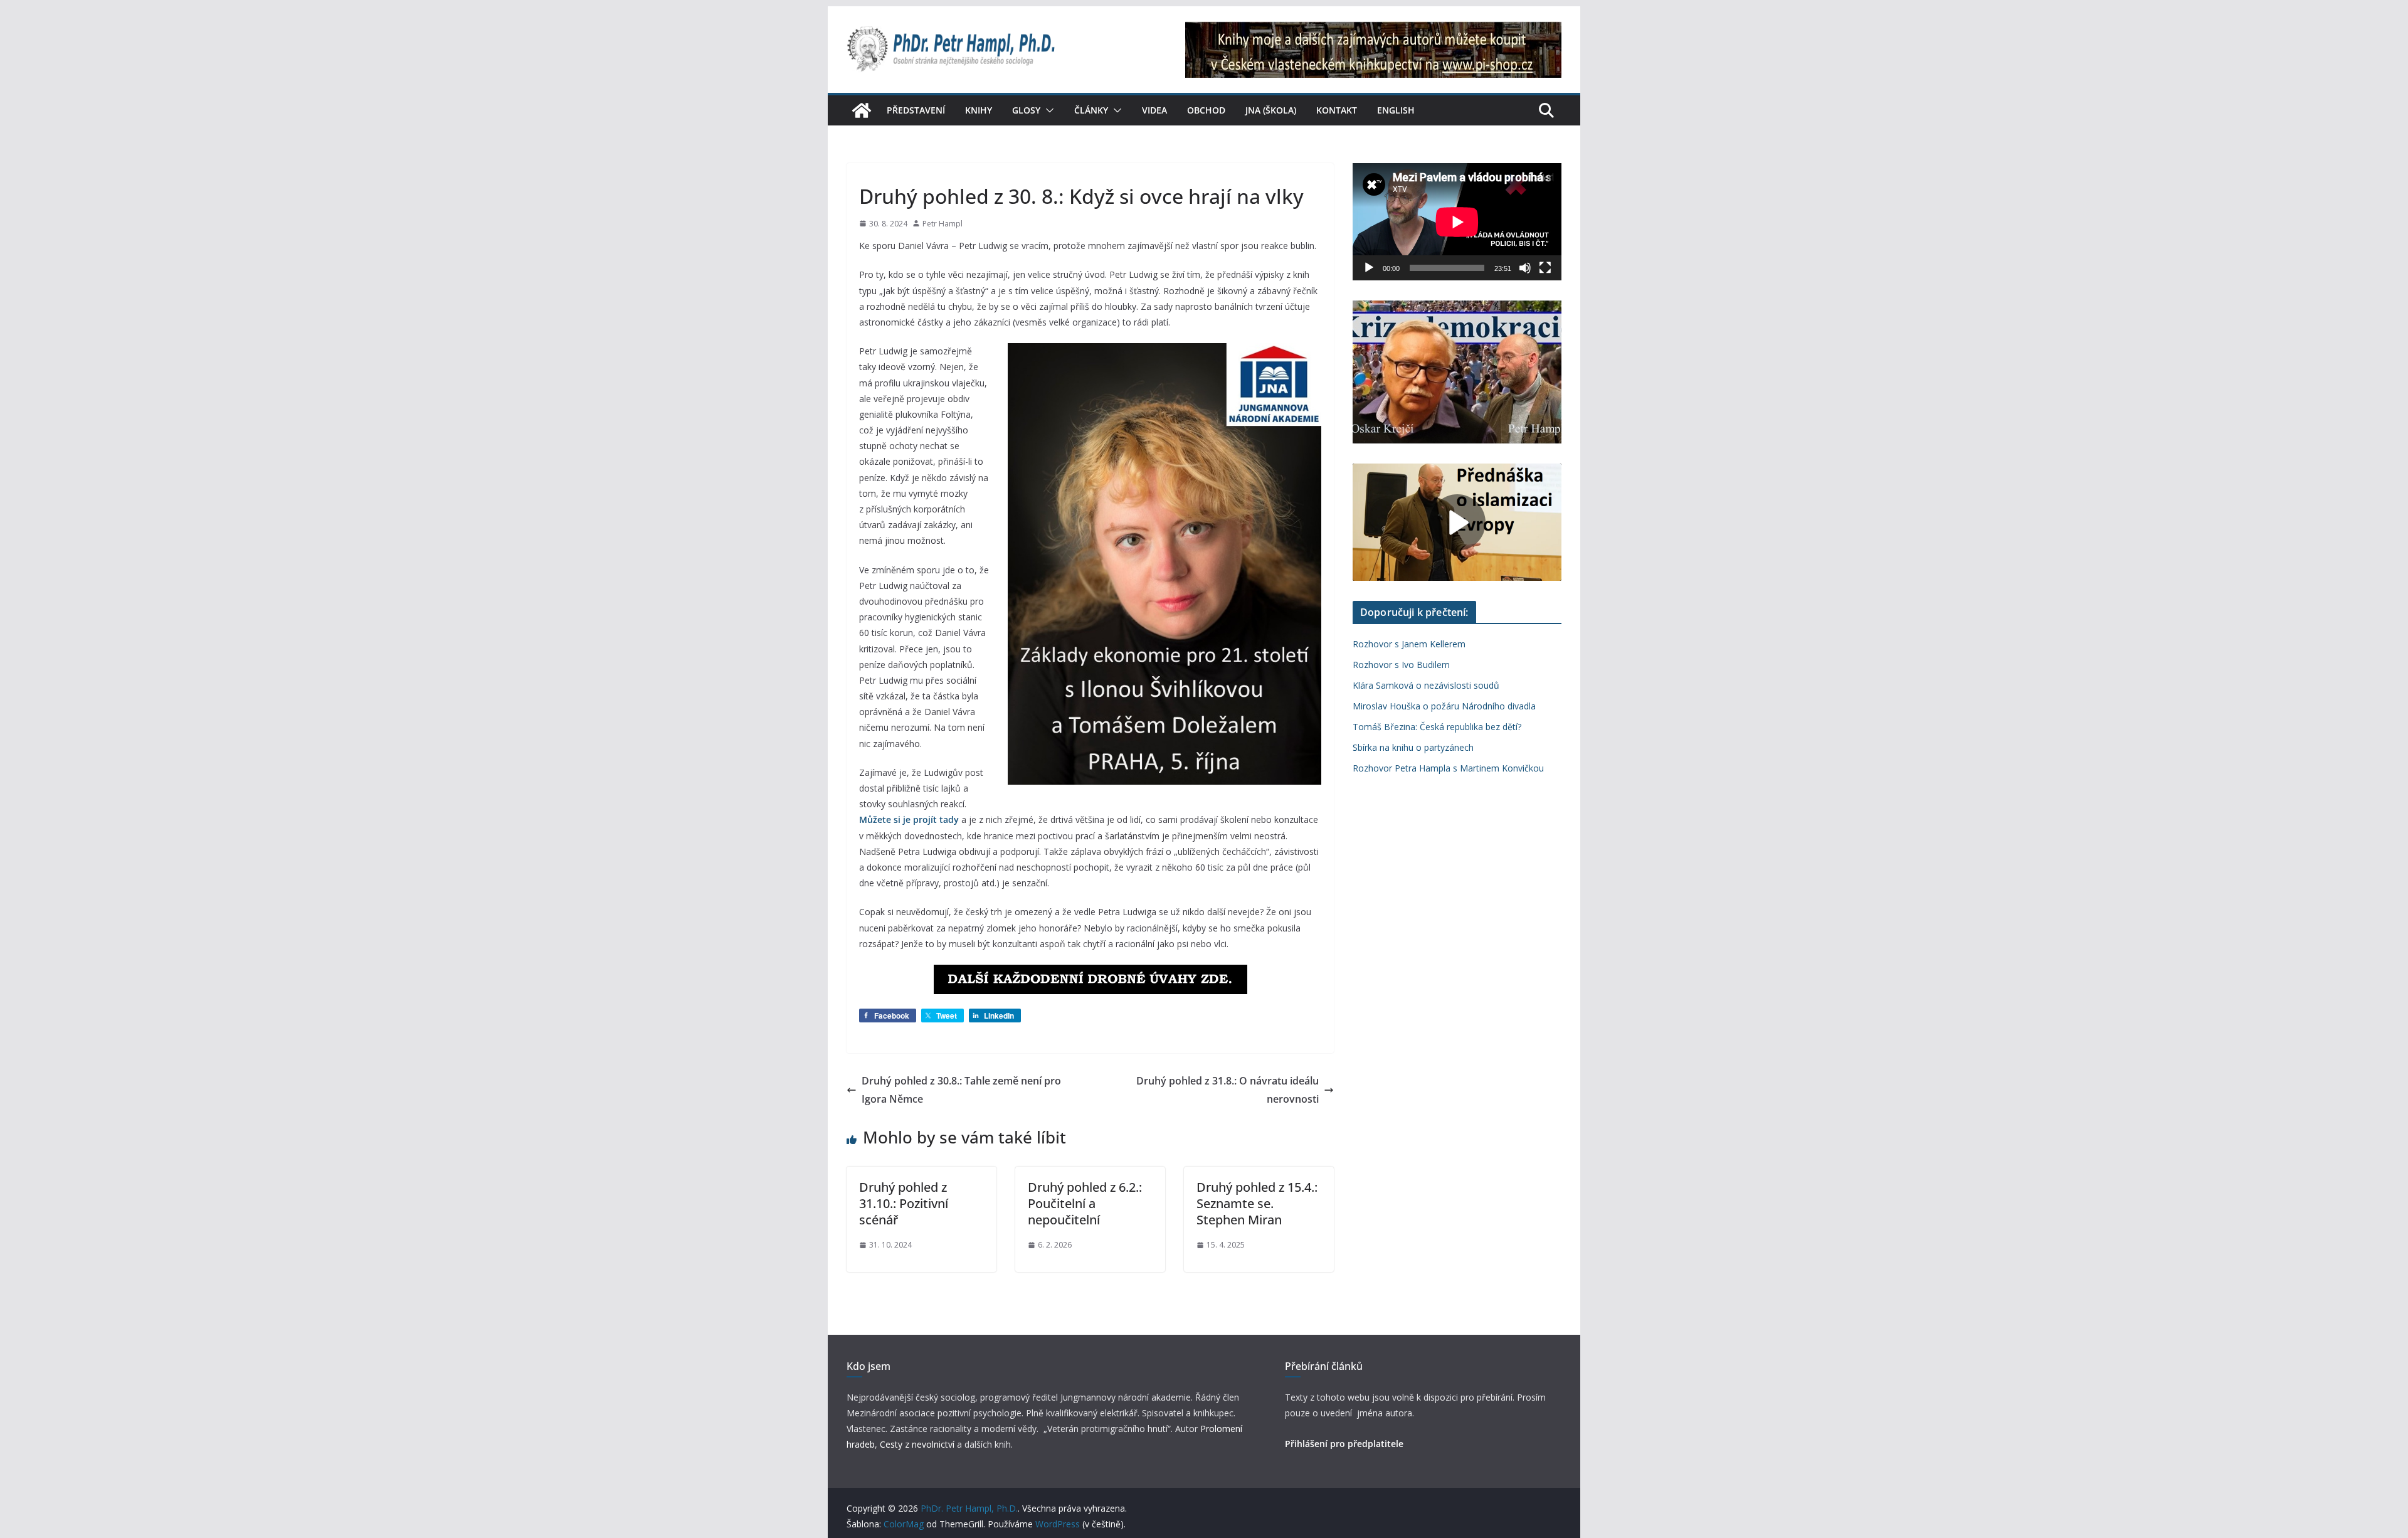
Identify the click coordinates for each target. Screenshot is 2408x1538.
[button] (1047, 110)
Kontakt (1337, 110)
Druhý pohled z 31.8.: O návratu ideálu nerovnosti (1228, 1090)
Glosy (1026, 110)
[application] (1457, 222)
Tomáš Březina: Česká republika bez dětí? (1437, 727)
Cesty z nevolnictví (918, 1444)
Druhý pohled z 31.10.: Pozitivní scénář (904, 1203)
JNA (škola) (1271, 110)
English (1396, 110)
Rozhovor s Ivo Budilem (1401, 665)
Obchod (1206, 110)
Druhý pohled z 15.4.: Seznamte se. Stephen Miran (1257, 1203)
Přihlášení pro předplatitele (1344, 1444)
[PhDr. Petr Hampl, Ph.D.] (862, 110)
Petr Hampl (943, 224)
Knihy (979, 110)
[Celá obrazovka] (1545, 268)
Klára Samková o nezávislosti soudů (1426, 685)
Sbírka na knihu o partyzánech (1413, 747)
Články (1091, 110)
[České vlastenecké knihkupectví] (1373, 30)
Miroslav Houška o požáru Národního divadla (1444, 706)
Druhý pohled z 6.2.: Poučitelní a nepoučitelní (1085, 1203)
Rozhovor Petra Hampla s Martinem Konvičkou (1448, 768)
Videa (1154, 110)
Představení (916, 110)
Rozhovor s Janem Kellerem (1409, 644)
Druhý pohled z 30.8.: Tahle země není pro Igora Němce (961, 1090)
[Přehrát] (1369, 268)
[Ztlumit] (1525, 268)
